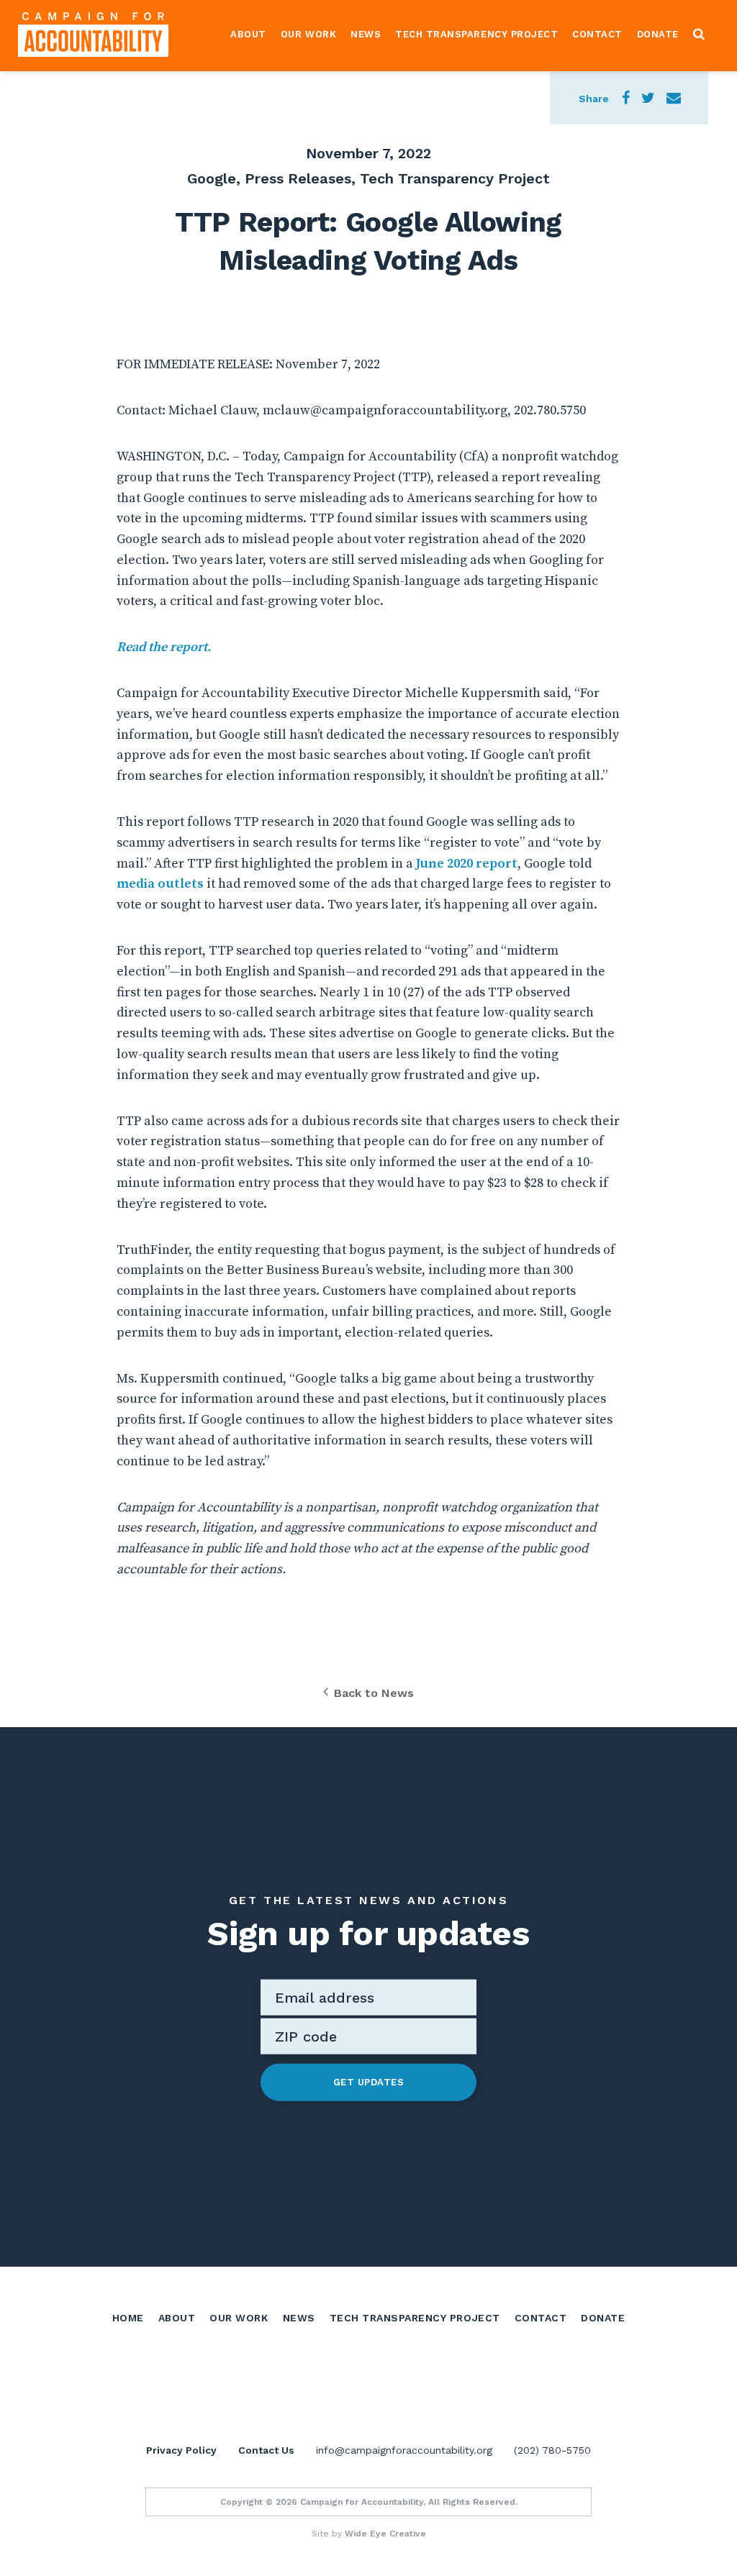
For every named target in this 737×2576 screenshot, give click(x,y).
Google (212, 178)
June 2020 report (467, 864)
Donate (658, 34)
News (366, 34)
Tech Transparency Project (476, 34)
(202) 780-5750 (552, 2450)
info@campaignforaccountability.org (404, 2450)
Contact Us (266, 2450)
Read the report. (164, 647)
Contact (597, 34)
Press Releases (298, 178)
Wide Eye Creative (385, 2534)
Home (128, 2318)
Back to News (374, 1693)
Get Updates (369, 2082)
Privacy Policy (181, 2450)
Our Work (308, 34)
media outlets (160, 884)
